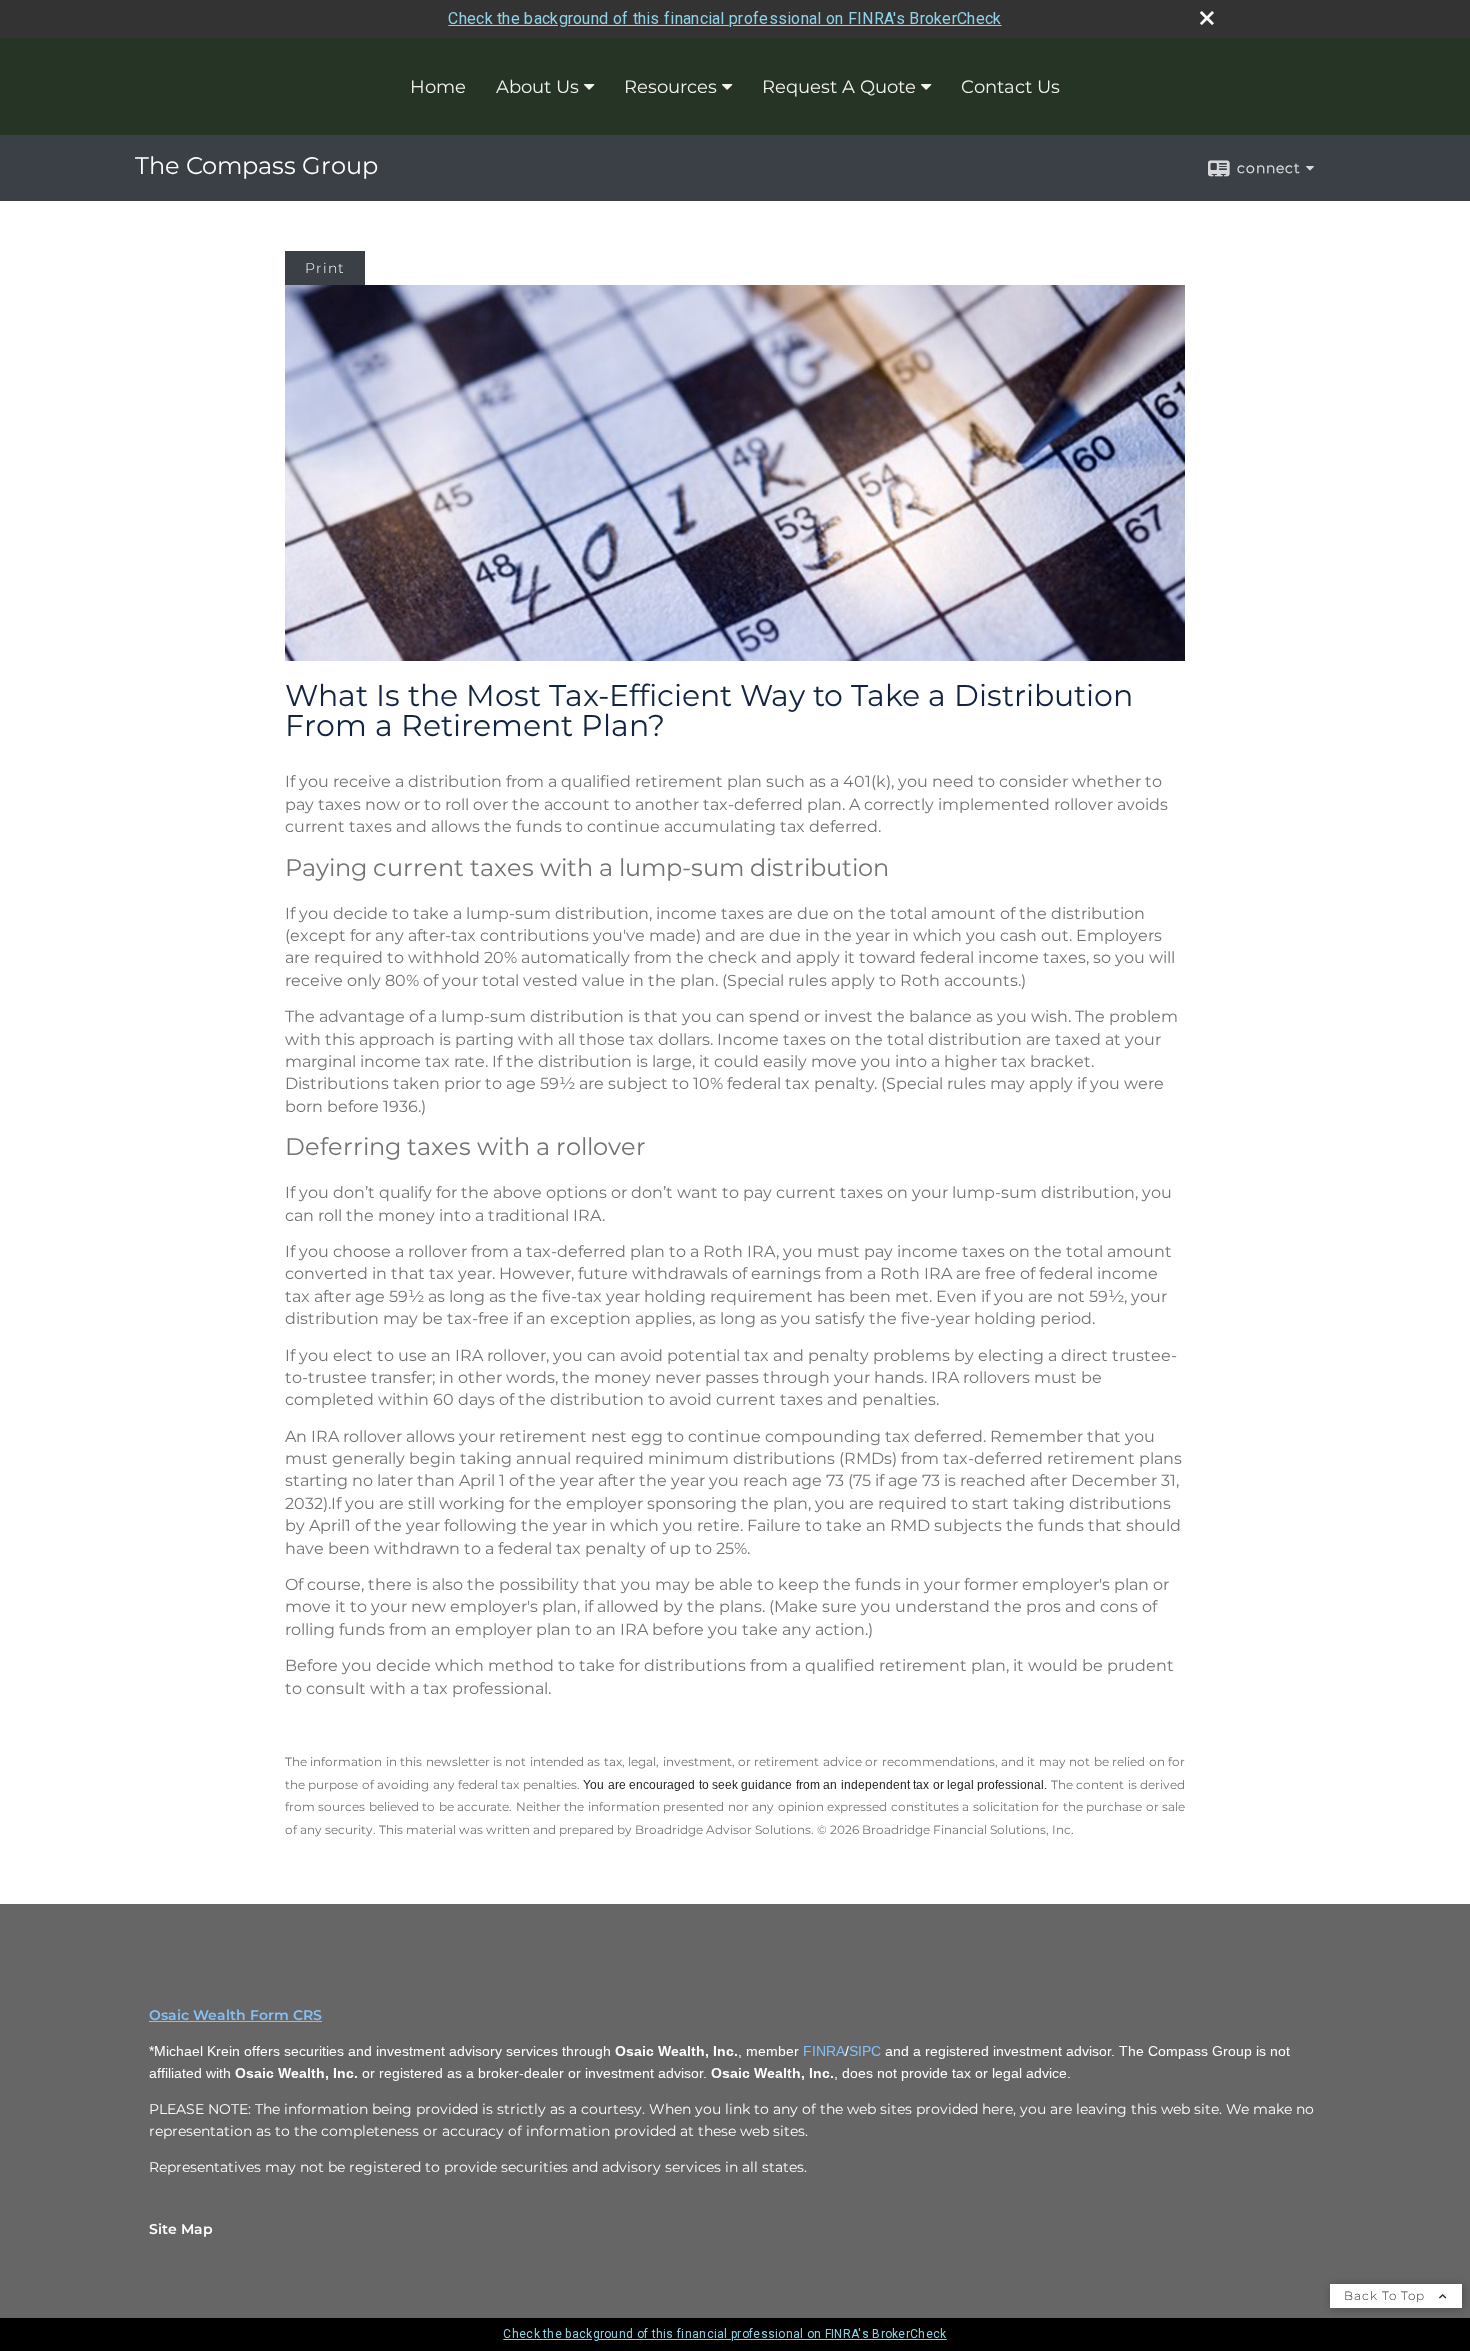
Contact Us (1010, 87)
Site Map (181, 2229)
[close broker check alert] (1207, 18)
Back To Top (1386, 2295)
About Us (537, 87)
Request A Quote (839, 87)
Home (438, 87)
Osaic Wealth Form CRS (235, 2015)
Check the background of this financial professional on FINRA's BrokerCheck (724, 18)
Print (325, 268)
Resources (670, 87)
